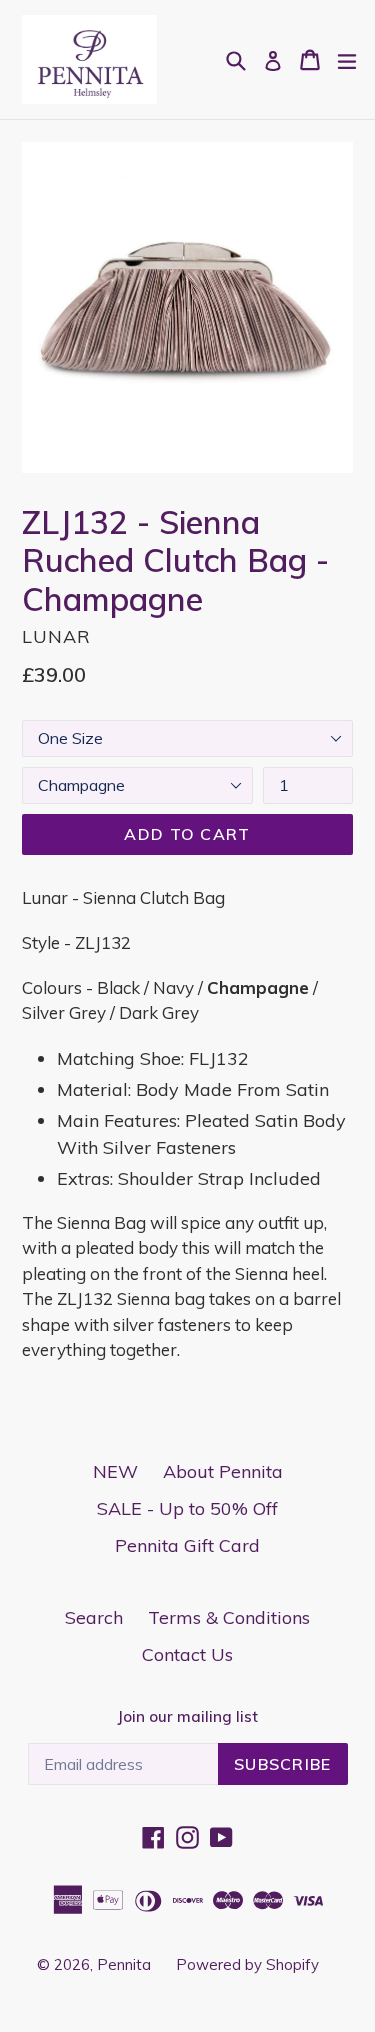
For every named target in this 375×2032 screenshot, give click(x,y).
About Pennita (223, 1471)
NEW (115, 1471)
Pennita (124, 1964)
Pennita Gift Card (187, 1545)
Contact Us (187, 1654)
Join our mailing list (187, 1717)
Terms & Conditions (229, 1617)
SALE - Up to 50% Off (187, 1508)
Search (94, 1617)
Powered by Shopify (247, 1964)
